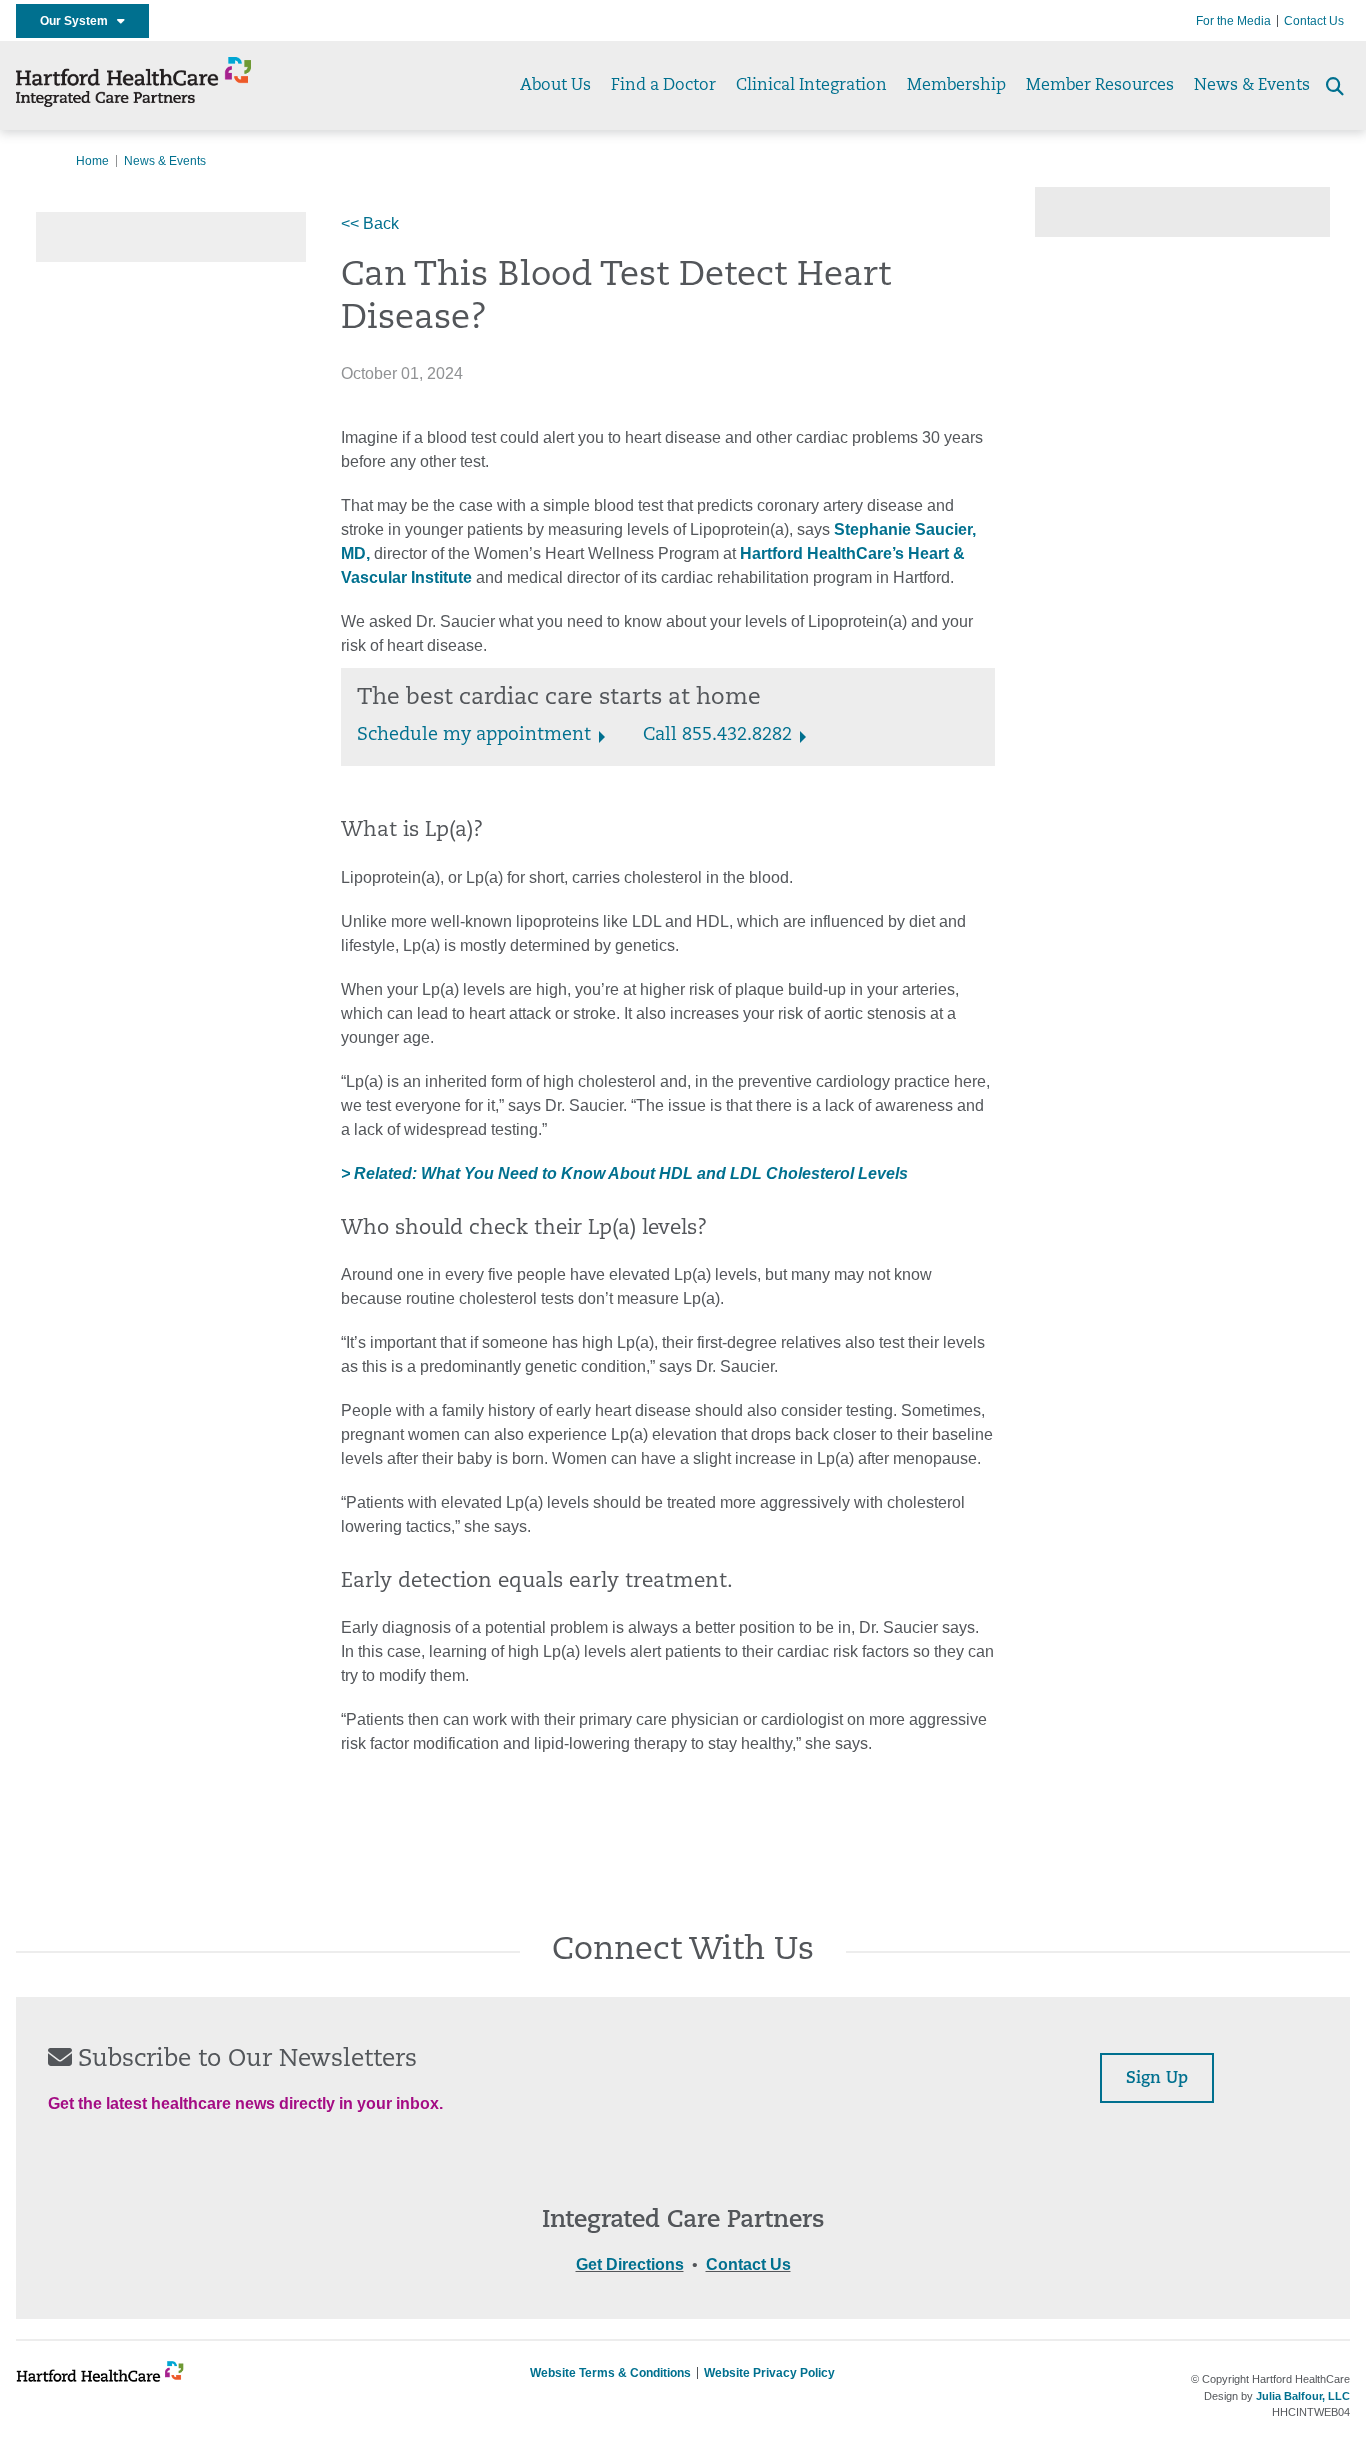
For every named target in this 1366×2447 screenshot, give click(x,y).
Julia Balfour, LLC (1303, 2396)
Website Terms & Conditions (610, 2373)
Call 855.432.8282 (717, 736)
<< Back (370, 223)
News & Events (1252, 86)
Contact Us (1314, 21)
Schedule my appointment (474, 736)
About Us (555, 86)
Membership (956, 86)
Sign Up (1157, 2079)
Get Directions (630, 2264)
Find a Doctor (663, 86)
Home (92, 161)
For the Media (1233, 21)
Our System (78, 21)
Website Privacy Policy (769, 2373)
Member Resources (1100, 86)
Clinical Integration (811, 86)
